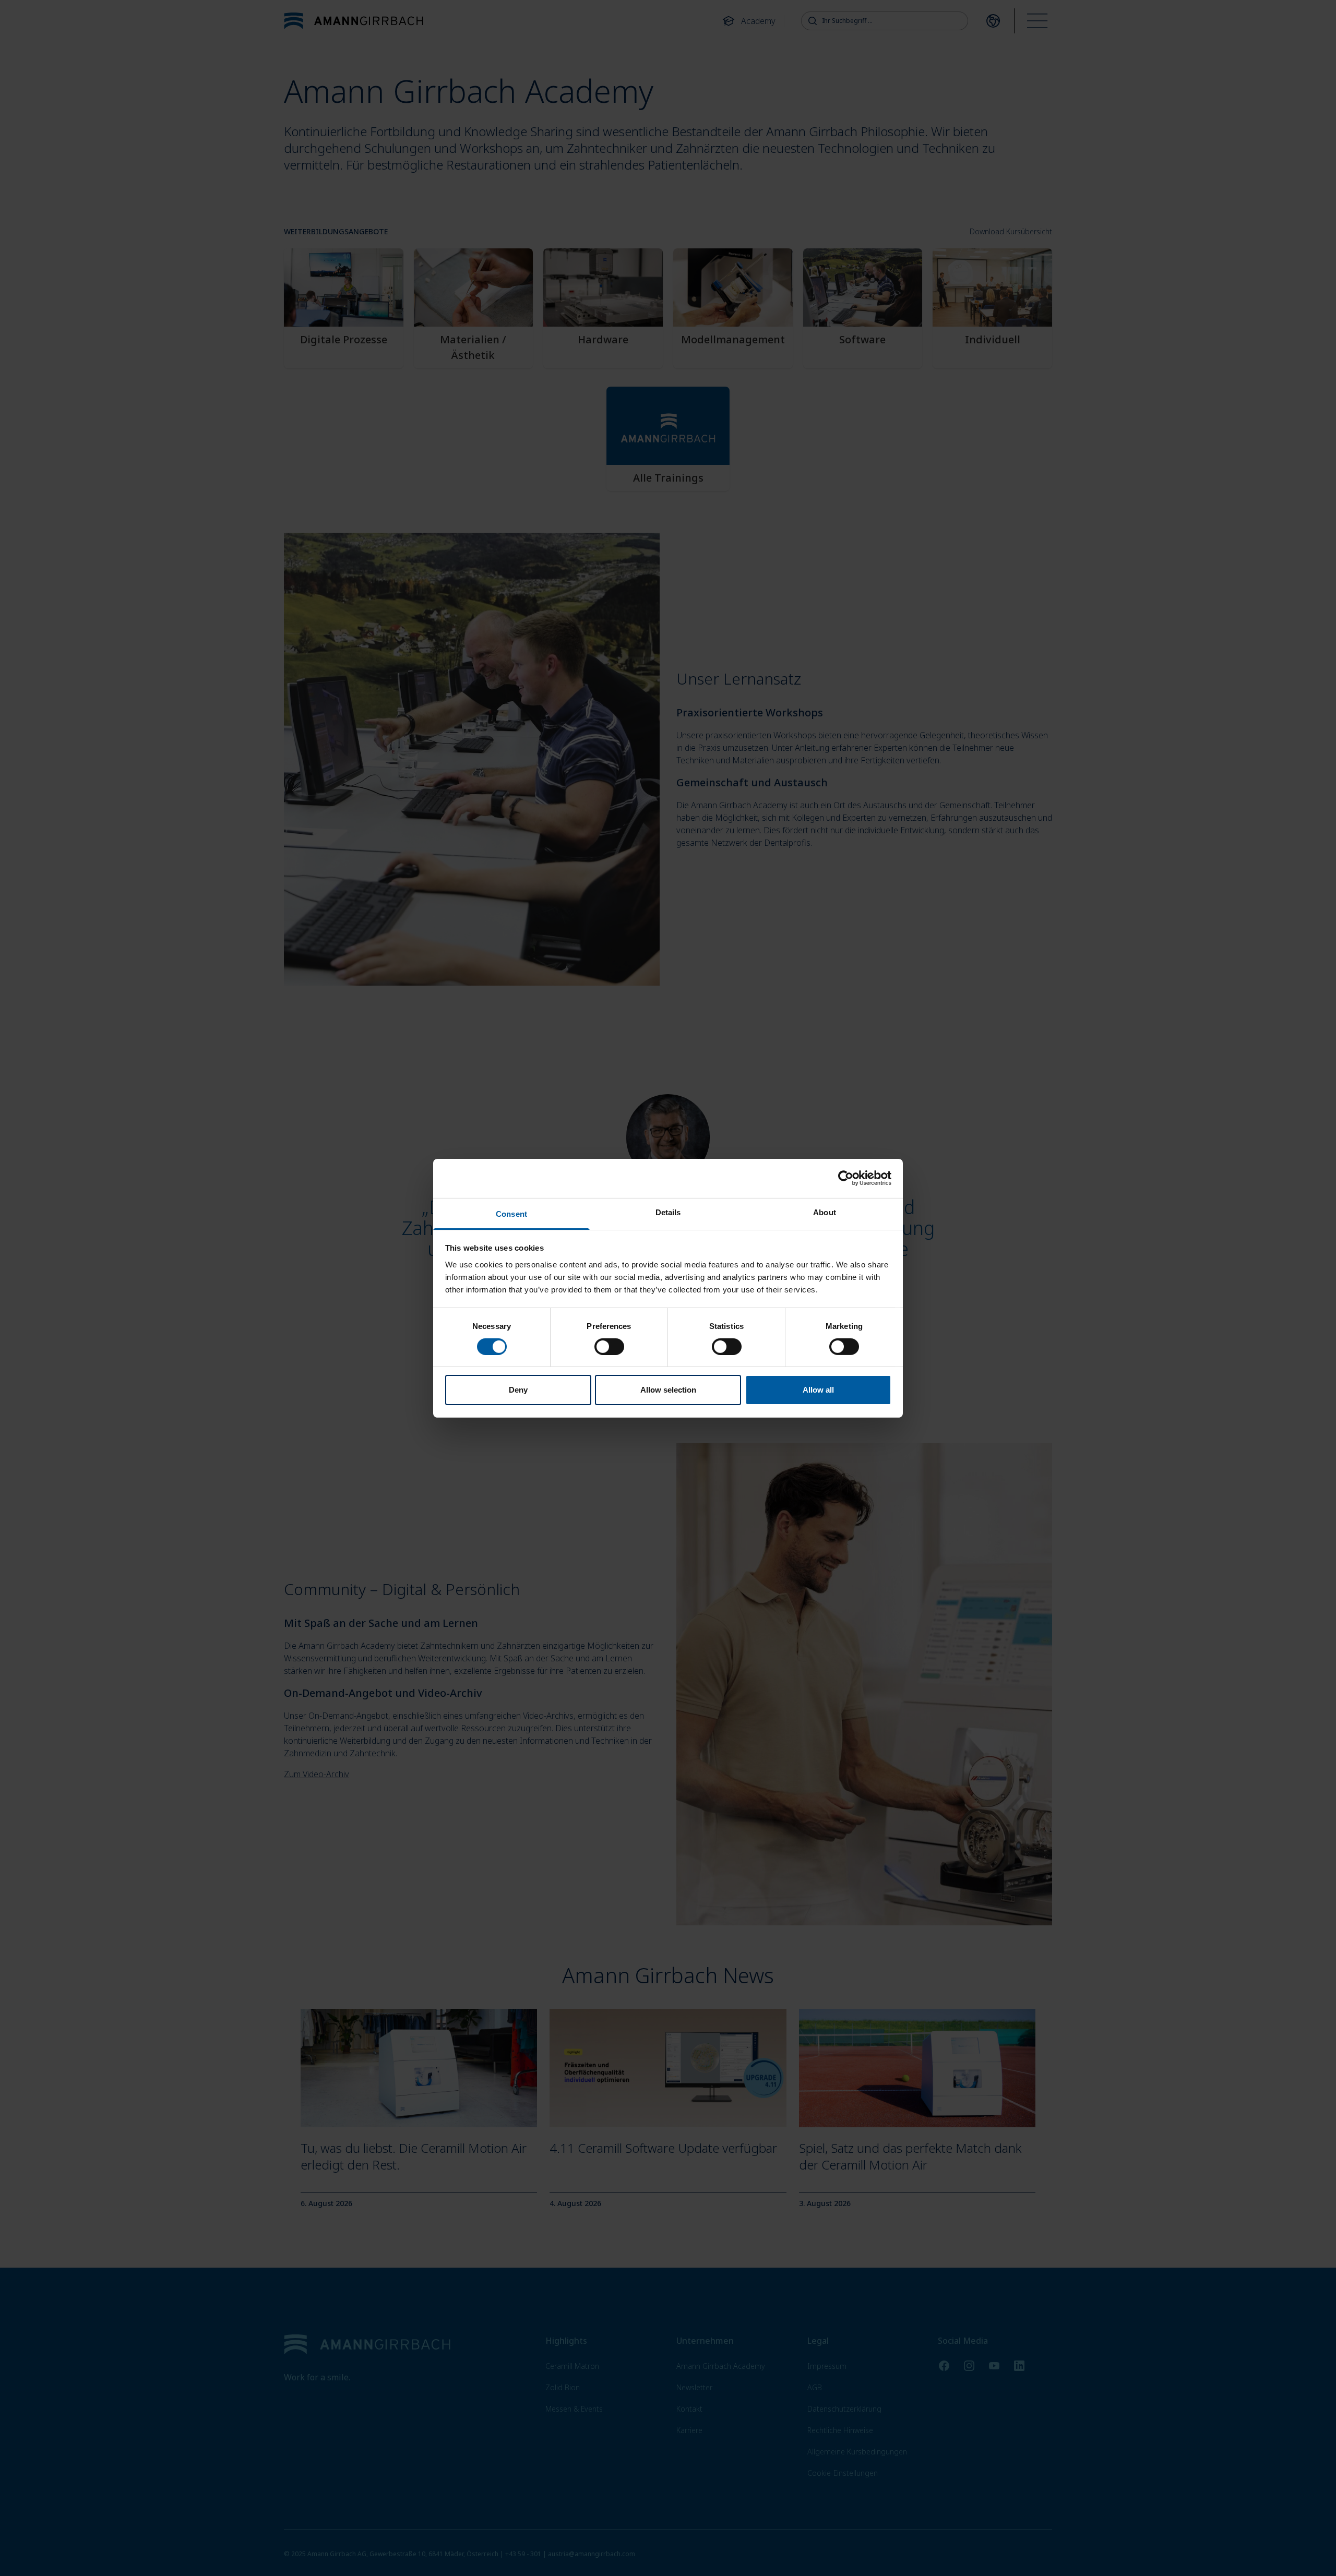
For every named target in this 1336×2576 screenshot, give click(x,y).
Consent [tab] (511, 1213)
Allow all (818, 1390)
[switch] (609, 1347)
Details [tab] (668, 1212)
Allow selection (668, 1390)
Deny (518, 1390)
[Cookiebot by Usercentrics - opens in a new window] (846, 1178)
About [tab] (825, 1212)
